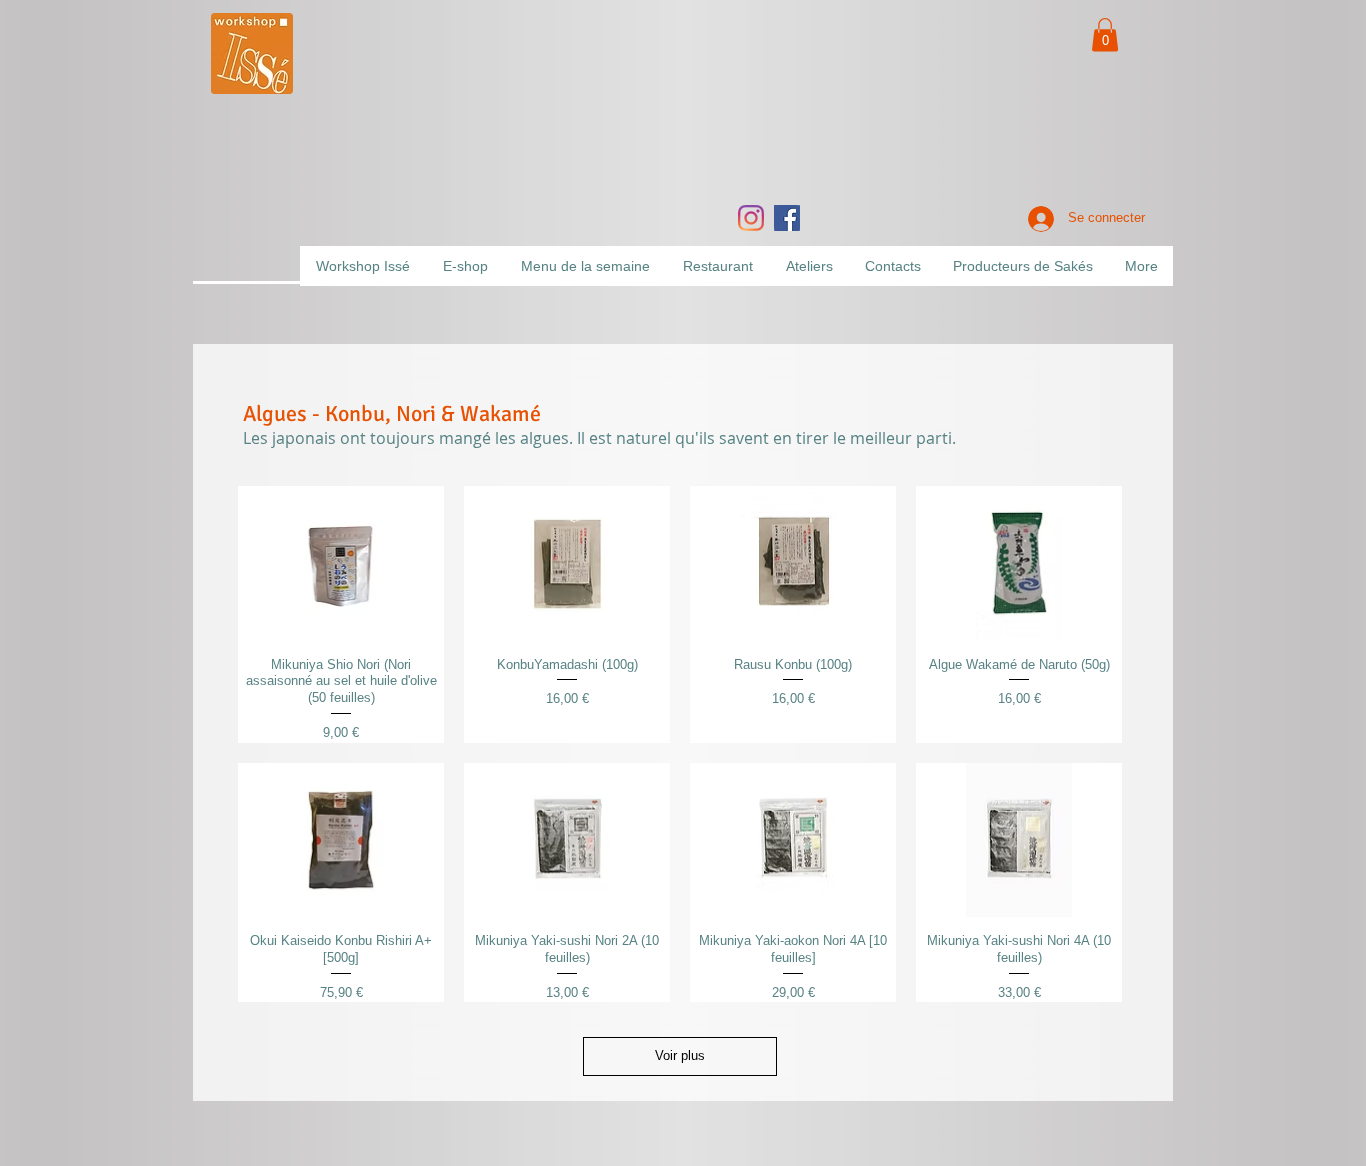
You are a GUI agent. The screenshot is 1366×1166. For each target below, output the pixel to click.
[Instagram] (751, 218)
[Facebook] (787, 218)
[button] (1105, 34)
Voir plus (680, 1055)
